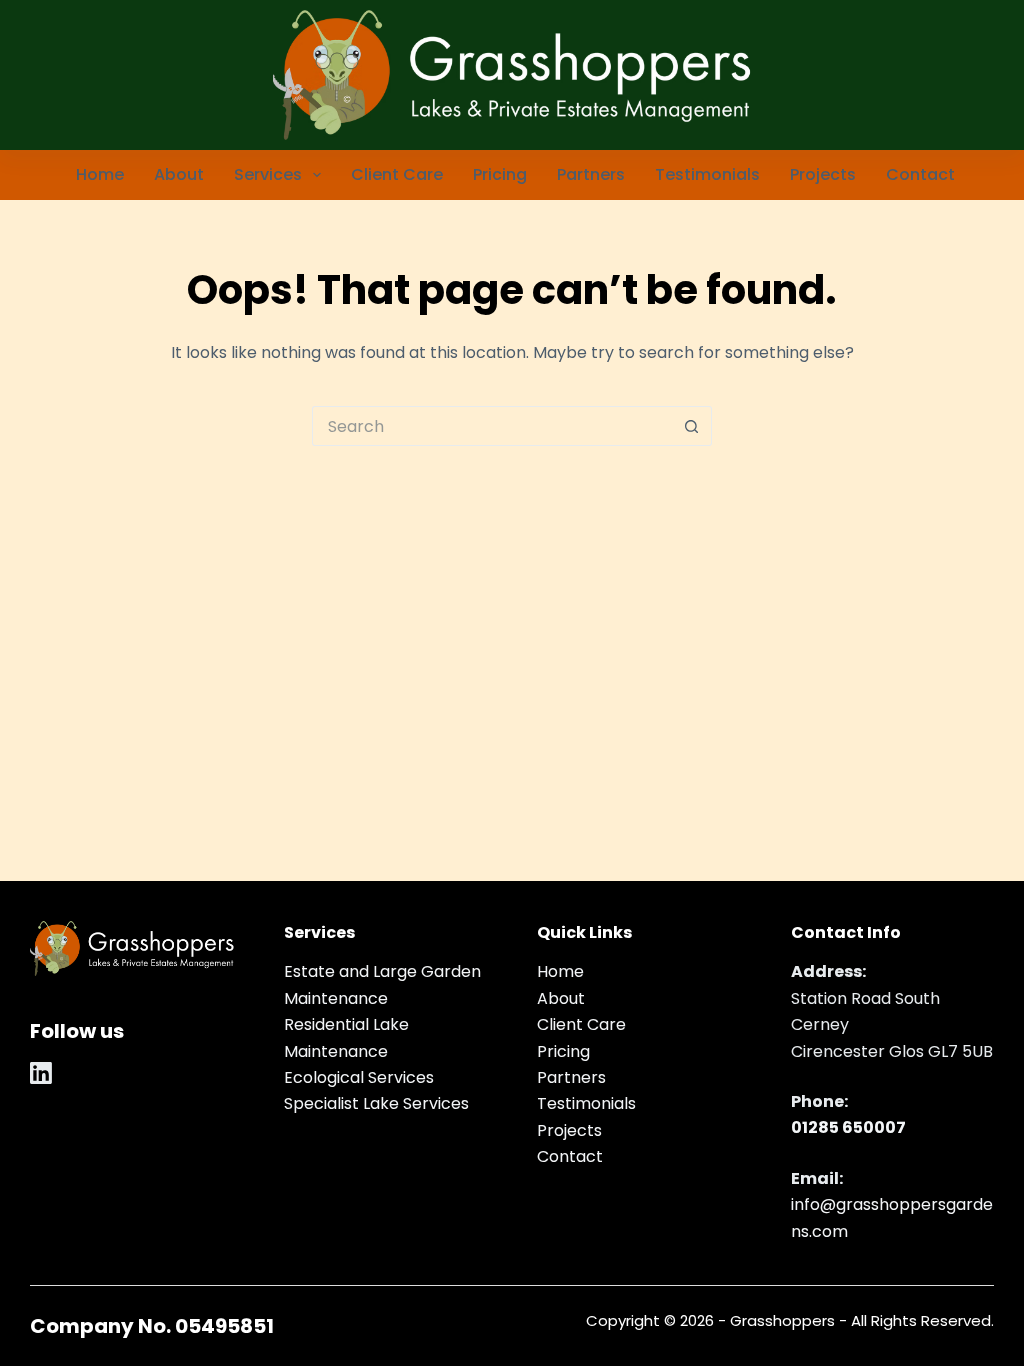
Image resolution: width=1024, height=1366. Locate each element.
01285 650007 (848, 1127)
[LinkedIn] (41, 1073)
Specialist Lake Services (376, 1103)
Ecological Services (359, 1077)
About (179, 174)
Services (268, 174)
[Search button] (692, 426)
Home (100, 174)
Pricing (500, 174)
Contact (920, 174)
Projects (823, 174)
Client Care (397, 174)
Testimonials (707, 174)
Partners (591, 174)
